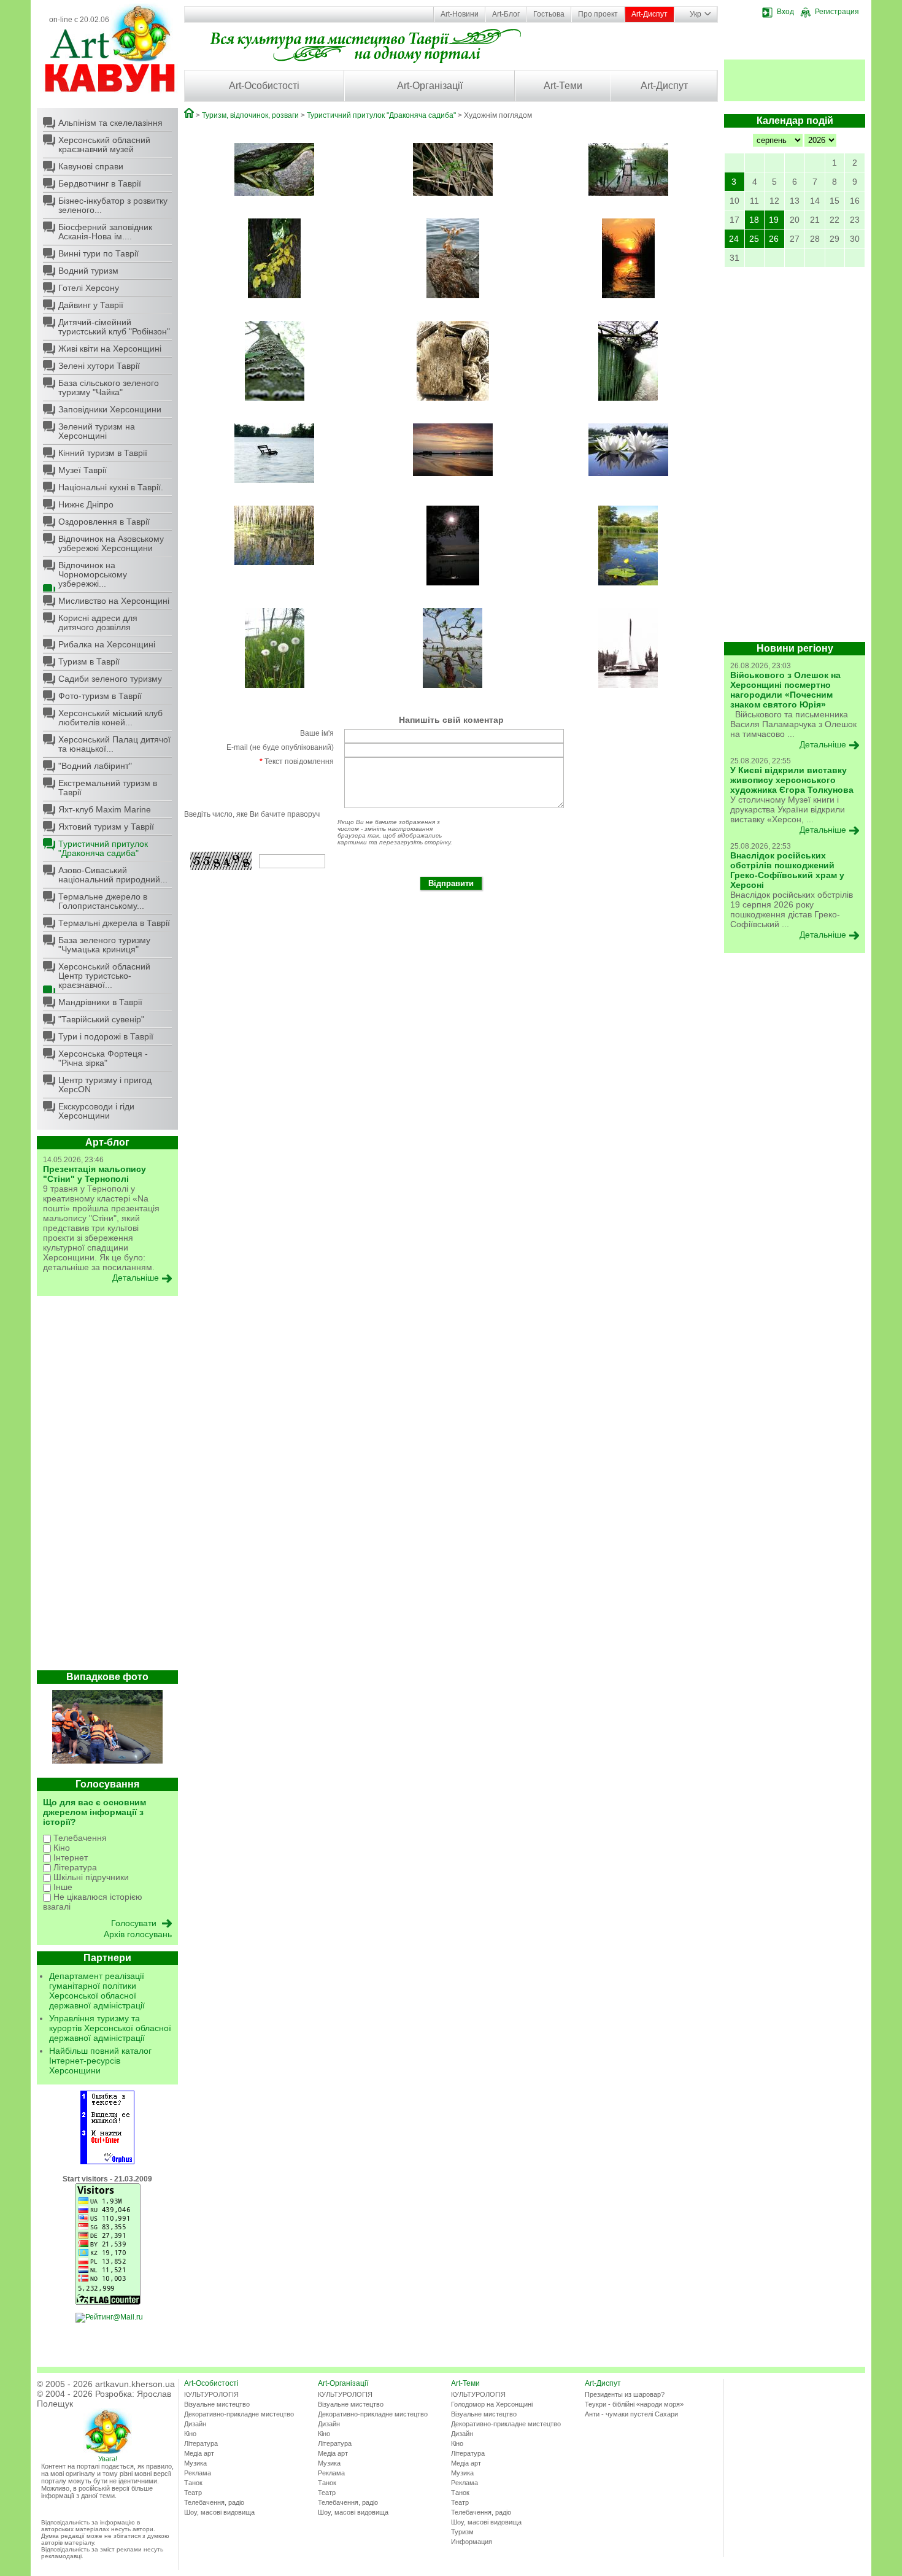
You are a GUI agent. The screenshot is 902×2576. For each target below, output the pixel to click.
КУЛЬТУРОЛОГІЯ (211, 2394)
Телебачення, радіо (214, 2502)
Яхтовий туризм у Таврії (106, 827)
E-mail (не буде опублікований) (280, 747)
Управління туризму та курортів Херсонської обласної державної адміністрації (110, 2028)
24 (734, 239)
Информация (472, 2542)
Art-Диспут (650, 14)
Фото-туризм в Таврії (100, 696)
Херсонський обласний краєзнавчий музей (104, 145)
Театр (193, 2493)
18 (754, 220)
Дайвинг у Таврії (91, 305)
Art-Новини (460, 14)
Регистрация (837, 12)
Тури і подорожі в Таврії (106, 1036)
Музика (195, 2463)
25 (754, 239)
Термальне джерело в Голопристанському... (103, 901)
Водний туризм (88, 271)
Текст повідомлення (297, 762)
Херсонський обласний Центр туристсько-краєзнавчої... (104, 976)
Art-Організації (430, 86)
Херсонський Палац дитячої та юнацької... (114, 744)
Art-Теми (563, 86)
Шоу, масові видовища (219, 2512)
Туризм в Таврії (89, 661)
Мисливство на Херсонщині (114, 601)
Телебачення (79, 1838)
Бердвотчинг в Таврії (100, 183)
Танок (193, 2483)
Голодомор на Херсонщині (492, 2404)
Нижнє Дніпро (86, 504)
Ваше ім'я (317, 733)
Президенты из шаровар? (625, 2394)
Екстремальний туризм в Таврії (108, 788)
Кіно (60, 1848)
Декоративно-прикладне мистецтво (239, 2414)
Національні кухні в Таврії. (111, 487)
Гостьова (549, 14)
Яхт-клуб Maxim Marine (105, 809)
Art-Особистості (264, 86)
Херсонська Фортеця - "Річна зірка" (103, 1058)
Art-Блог (506, 14)
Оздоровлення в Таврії (104, 522)
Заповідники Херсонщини (110, 409)
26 (774, 239)
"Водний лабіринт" (95, 766)
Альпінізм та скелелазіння (110, 123)
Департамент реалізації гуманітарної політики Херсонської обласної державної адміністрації (97, 1991)
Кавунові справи (91, 166)
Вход (785, 12)
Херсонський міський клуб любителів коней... (110, 718)
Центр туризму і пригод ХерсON (105, 1085)
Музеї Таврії (83, 470)
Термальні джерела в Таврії (114, 923)
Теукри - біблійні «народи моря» (634, 2404)
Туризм (462, 2532)
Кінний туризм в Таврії (103, 453)
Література (74, 1867)
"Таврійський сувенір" (101, 1019)
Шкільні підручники (90, 1877)
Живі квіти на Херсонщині (110, 349)
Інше (62, 1887)
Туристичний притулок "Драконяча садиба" (103, 848)
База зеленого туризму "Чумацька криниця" (104, 945)
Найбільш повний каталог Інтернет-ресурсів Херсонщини (100, 2061)
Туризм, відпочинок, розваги (250, 115)
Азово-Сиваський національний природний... (113, 875)
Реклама (198, 2473)
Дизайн (195, 2424)
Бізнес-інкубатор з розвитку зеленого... (113, 205)
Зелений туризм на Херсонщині (97, 431)
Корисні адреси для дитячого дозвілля (98, 623)
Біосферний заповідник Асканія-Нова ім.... (105, 232)
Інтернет (69, 1857)
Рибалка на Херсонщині (107, 644)
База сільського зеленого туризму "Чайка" (109, 388)
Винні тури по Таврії (98, 253)
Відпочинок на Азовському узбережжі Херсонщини (111, 543)
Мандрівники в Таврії (100, 1002)
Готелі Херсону (89, 288)
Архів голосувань (138, 1934)
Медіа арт (199, 2453)
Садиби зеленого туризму (110, 679)
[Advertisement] (107, 1486)
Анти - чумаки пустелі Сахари (631, 2414)
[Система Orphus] (107, 2162)
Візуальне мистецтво (217, 2404)
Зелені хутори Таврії (99, 366)
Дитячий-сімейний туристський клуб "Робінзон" (114, 327)
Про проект (598, 14)
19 (774, 220)
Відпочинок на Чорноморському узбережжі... (93, 574)
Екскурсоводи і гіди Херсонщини (96, 1111)
